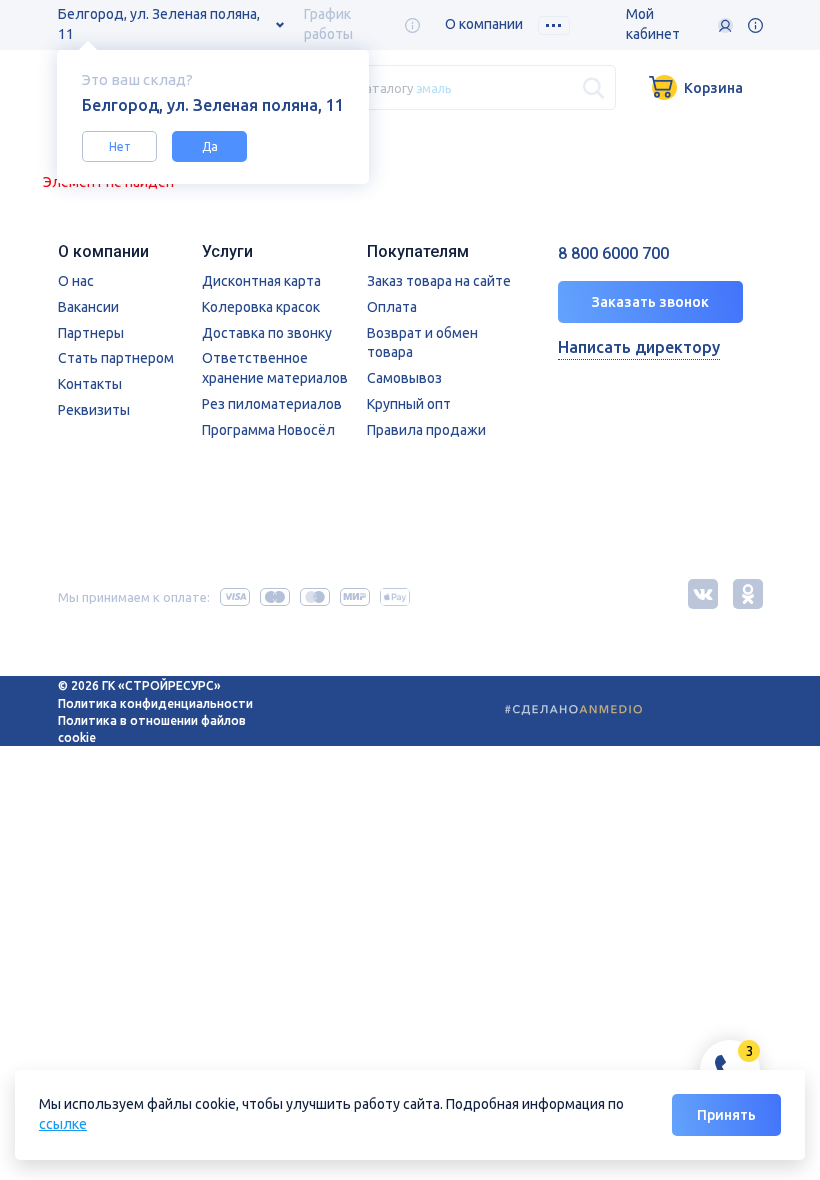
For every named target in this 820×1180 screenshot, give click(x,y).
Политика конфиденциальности (155, 703)
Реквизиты (94, 410)
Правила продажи (426, 430)
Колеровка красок (261, 307)
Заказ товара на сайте (439, 281)
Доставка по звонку (267, 333)
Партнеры (91, 333)
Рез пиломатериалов (272, 404)
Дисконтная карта (261, 281)
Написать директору (639, 347)
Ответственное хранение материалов (275, 368)
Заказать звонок (650, 302)
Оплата (392, 307)
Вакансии (88, 307)
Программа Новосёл (268, 430)
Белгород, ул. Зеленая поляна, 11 (159, 24)
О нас (76, 281)
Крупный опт (409, 404)
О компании (484, 24)
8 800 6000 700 (613, 253)
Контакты (90, 384)
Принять (726, 1115)
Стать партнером (116, 358)
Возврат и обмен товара (422, 343)
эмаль (434, 87)
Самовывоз (404, 378)
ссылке (63, 1124)
